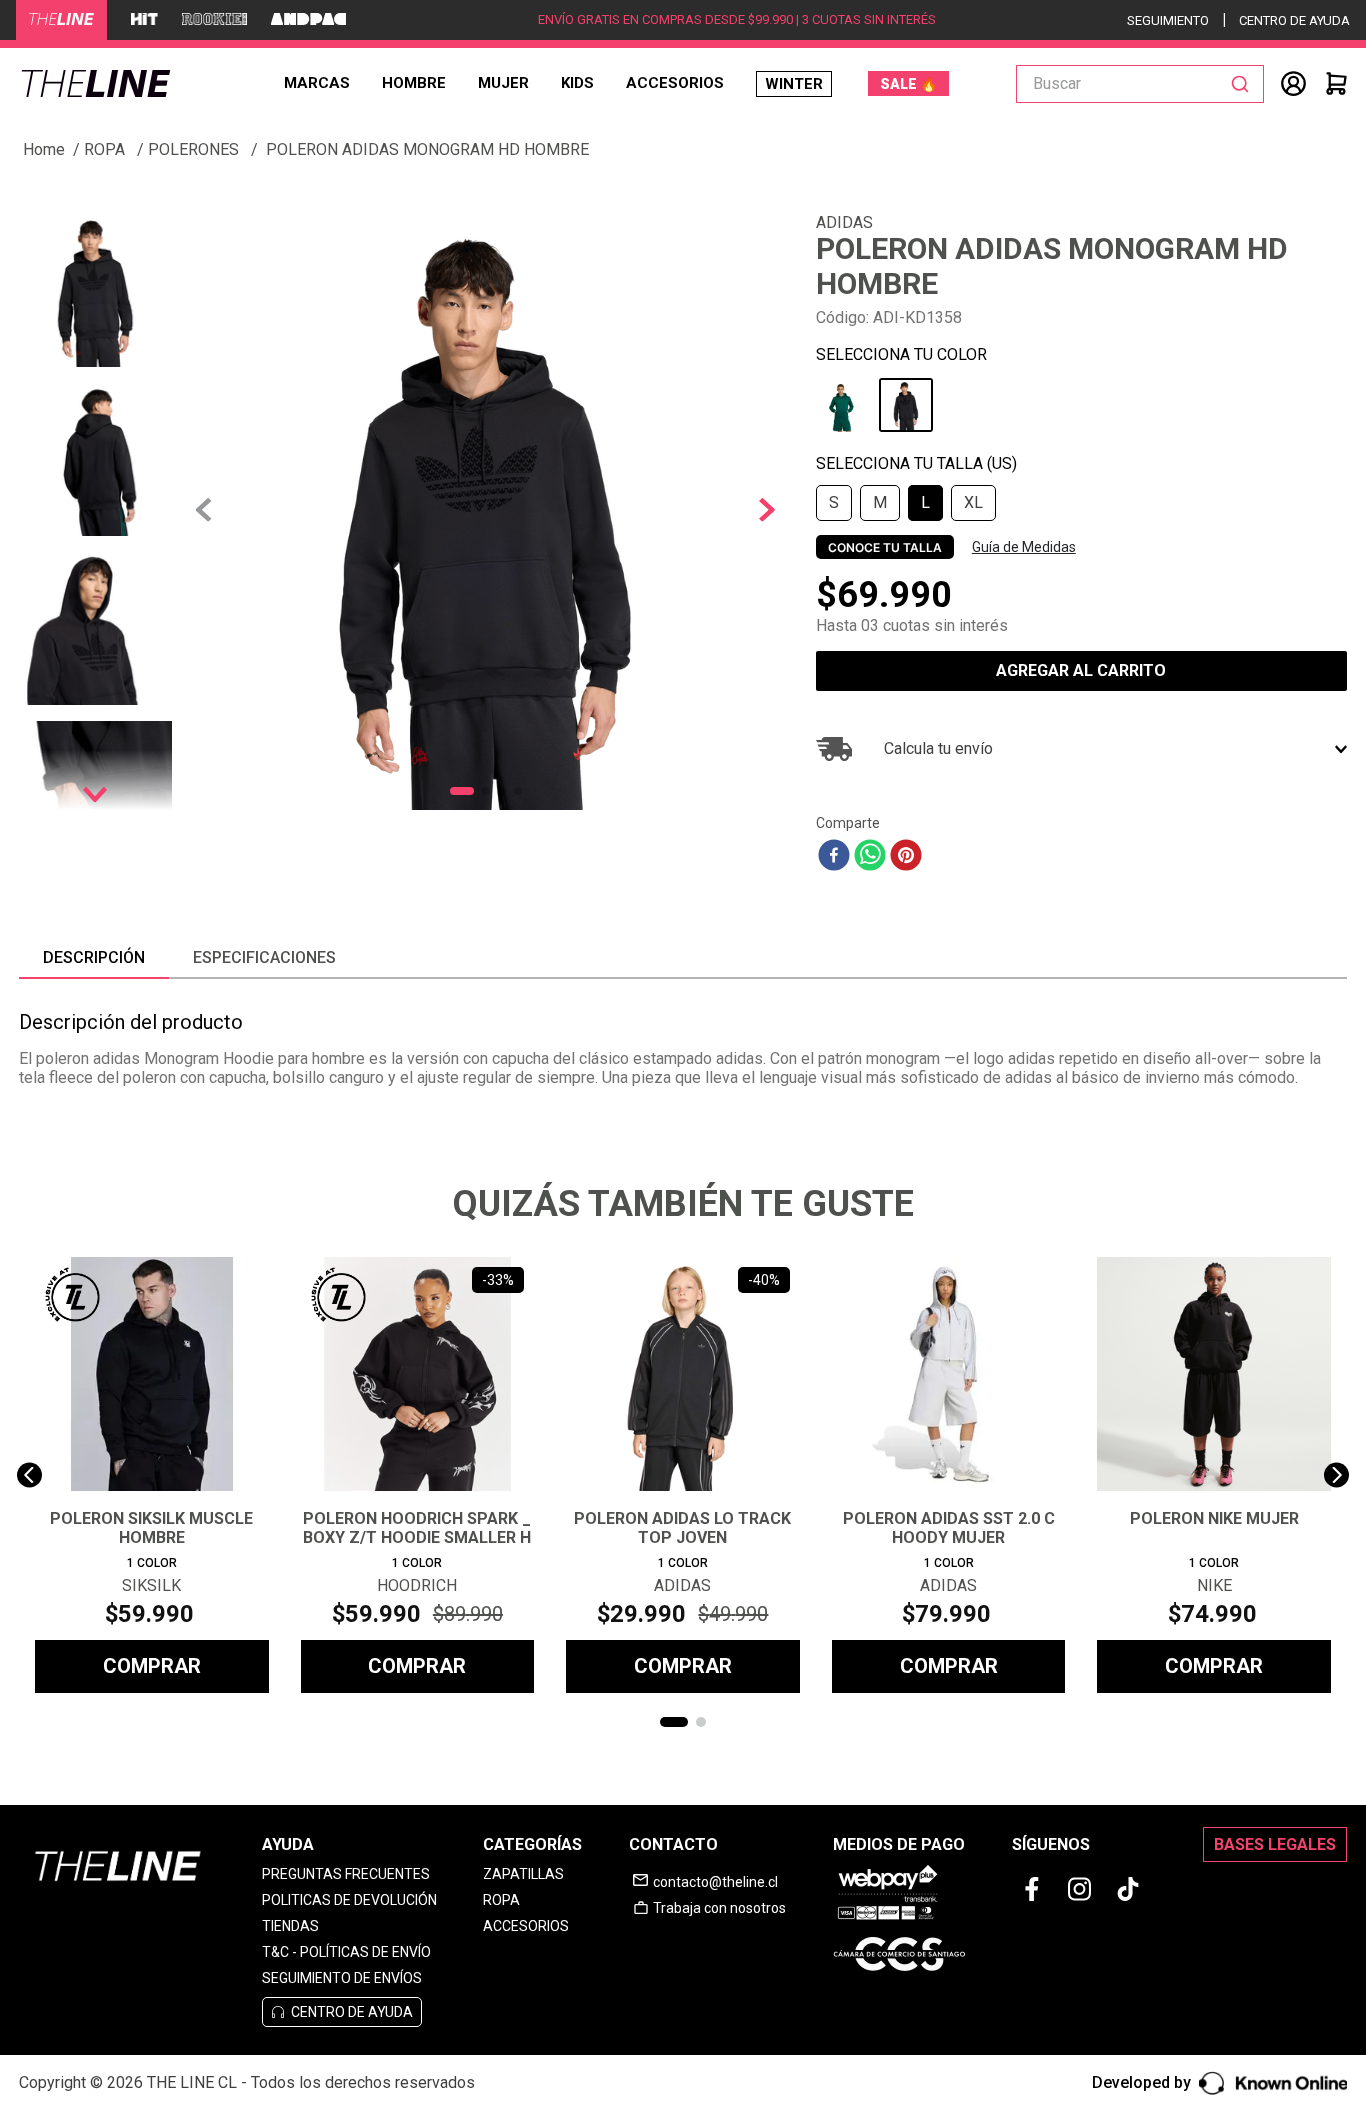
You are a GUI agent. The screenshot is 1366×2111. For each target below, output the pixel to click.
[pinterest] (906, 857)
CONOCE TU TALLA (885, 547)
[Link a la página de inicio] (44, 150)
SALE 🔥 (908, 84)
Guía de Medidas (1024, 547)
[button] (834, 503)
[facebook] (834, 857)
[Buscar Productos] (1244, 84)
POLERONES (193, 149)
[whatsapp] (870, 857)
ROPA (104, 149)
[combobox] (1140, 84)
